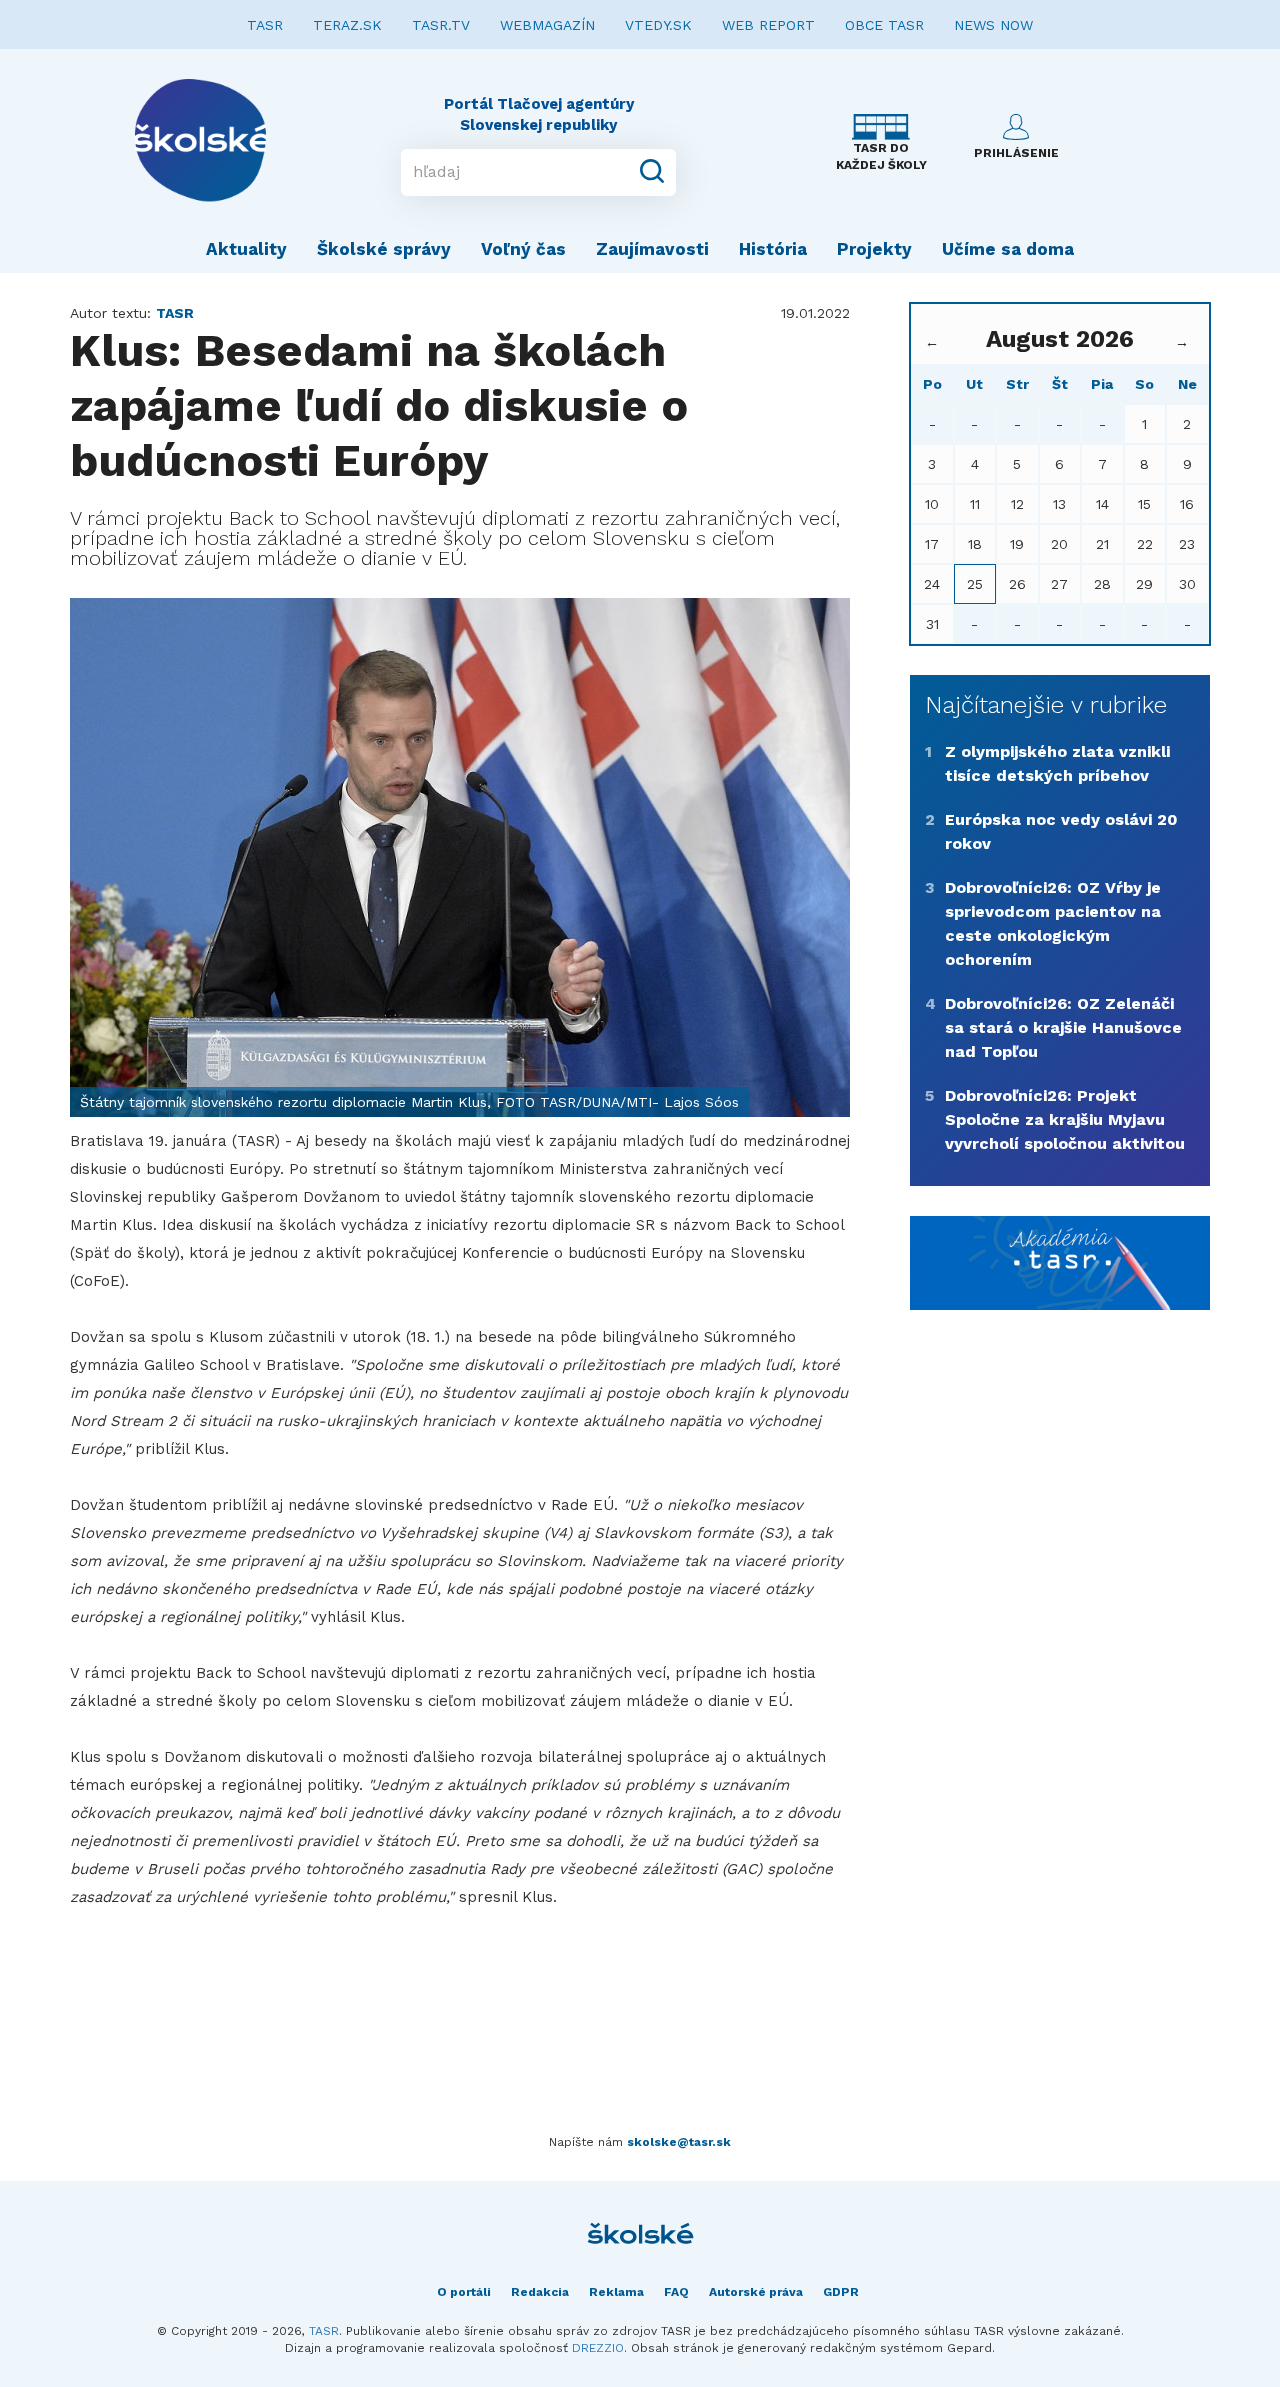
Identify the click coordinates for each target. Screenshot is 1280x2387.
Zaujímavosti (652, 249)
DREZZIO (598, 2348)
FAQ (676, 2292)
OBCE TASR (884, 25)
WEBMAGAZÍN (547, 25)
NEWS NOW (993, 25)
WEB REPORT (768, 25)
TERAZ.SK (347, 25)
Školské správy (384, 249)
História (773, 249)
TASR (265, 25)
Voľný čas (523, 249)
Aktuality (246, 249)
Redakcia (540, 2292)
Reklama (616, 2292)
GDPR (841, 2292)
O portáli (464, 2292)
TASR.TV (441, 25)
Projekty (874, 249)
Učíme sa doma (1008, 249)
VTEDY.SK (658, 25)
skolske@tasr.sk (679, 2142)
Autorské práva (756, 2292)
